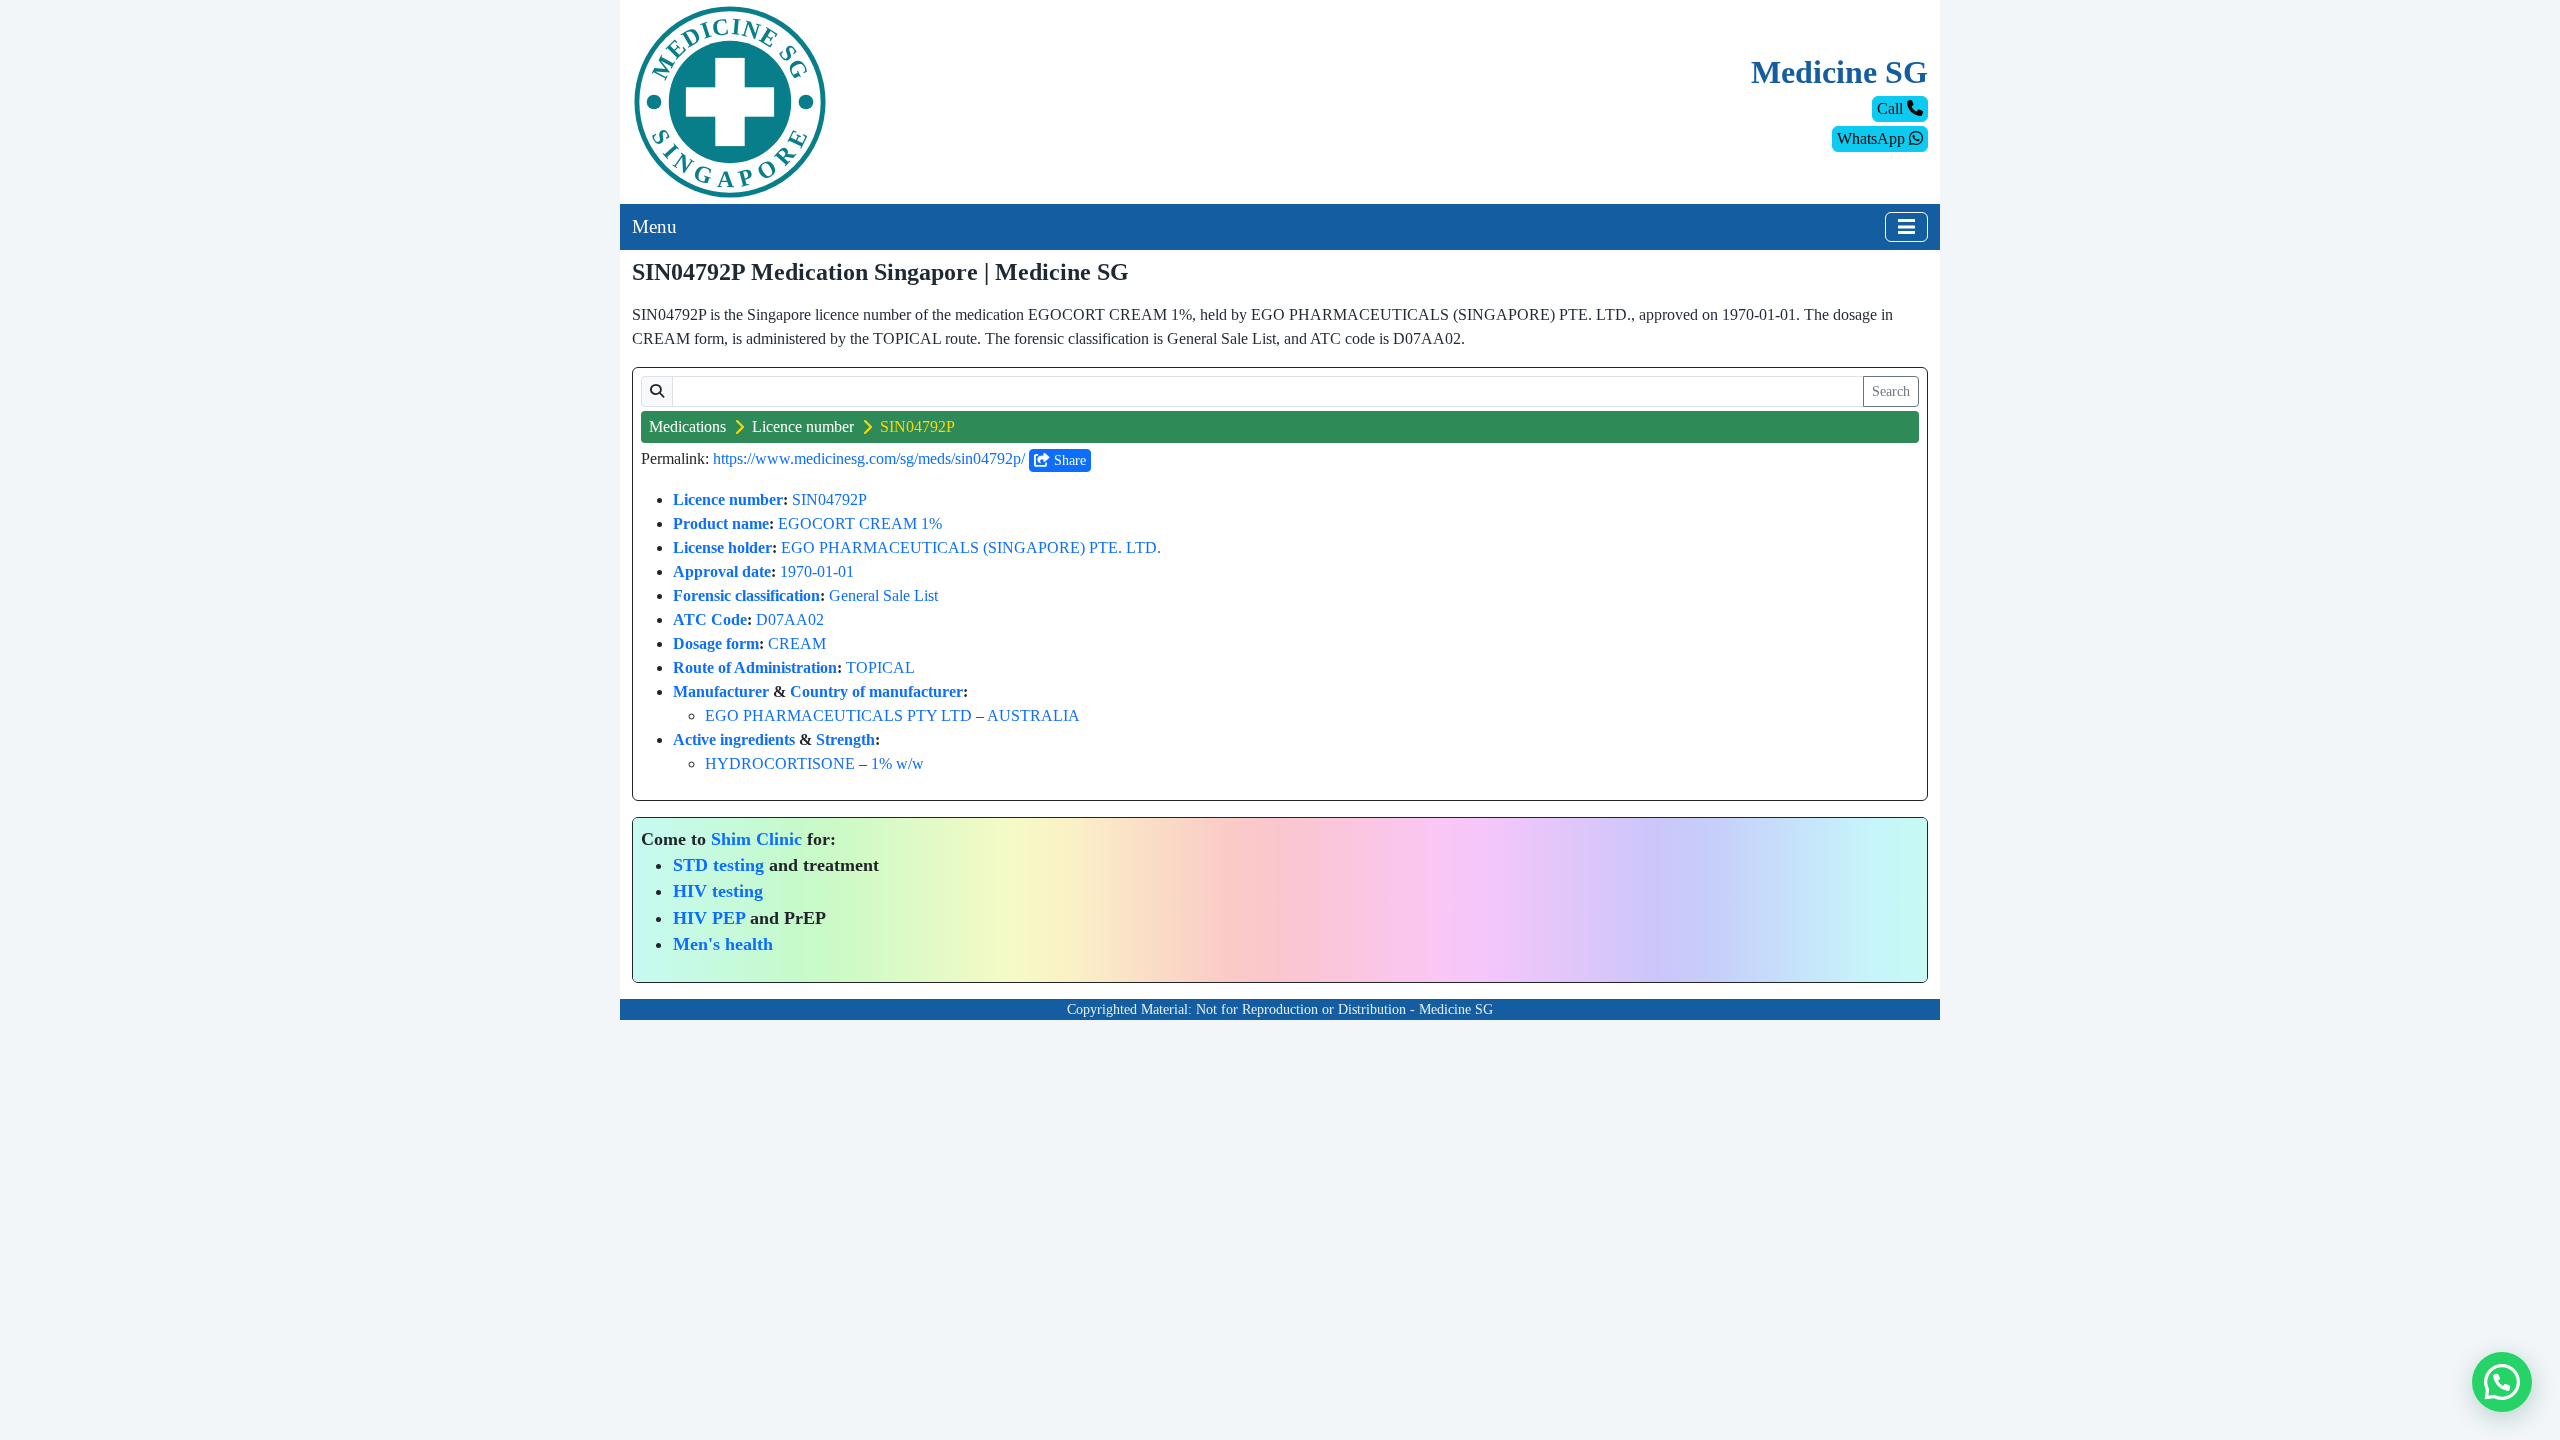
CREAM (797, 643)
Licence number (803, 426)
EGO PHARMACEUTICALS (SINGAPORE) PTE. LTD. (971, 547)
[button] (2502, 1382)
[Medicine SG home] (730, 100)
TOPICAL (880, 667)
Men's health (723, 944)
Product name (721, 523)
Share (1068, 460)
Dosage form (716, 643)
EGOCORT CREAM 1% (860, 523)
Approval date (722, 571)
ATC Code (710, 619)
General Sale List (883, 595)
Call (1892, 108)
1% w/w (897, 763)
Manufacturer (721, 691)
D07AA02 (790, 619)
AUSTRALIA (1033, 715)
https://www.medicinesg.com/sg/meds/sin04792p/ (869, 458)
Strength (845, 739)
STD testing (718, 865)
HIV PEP (709, 918)
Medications (687, 426)
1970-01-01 (817, 571)
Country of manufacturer (876, 691)
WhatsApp (1873, 138)
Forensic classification (746, 595)
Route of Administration (755, 667)
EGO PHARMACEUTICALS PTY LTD (838, 715)
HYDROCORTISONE (780, 763)
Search (1891, 391)
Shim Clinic (756, 839)
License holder (722, 547)
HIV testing (718, 891)
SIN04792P (829, 499)
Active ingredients (734, 739)
